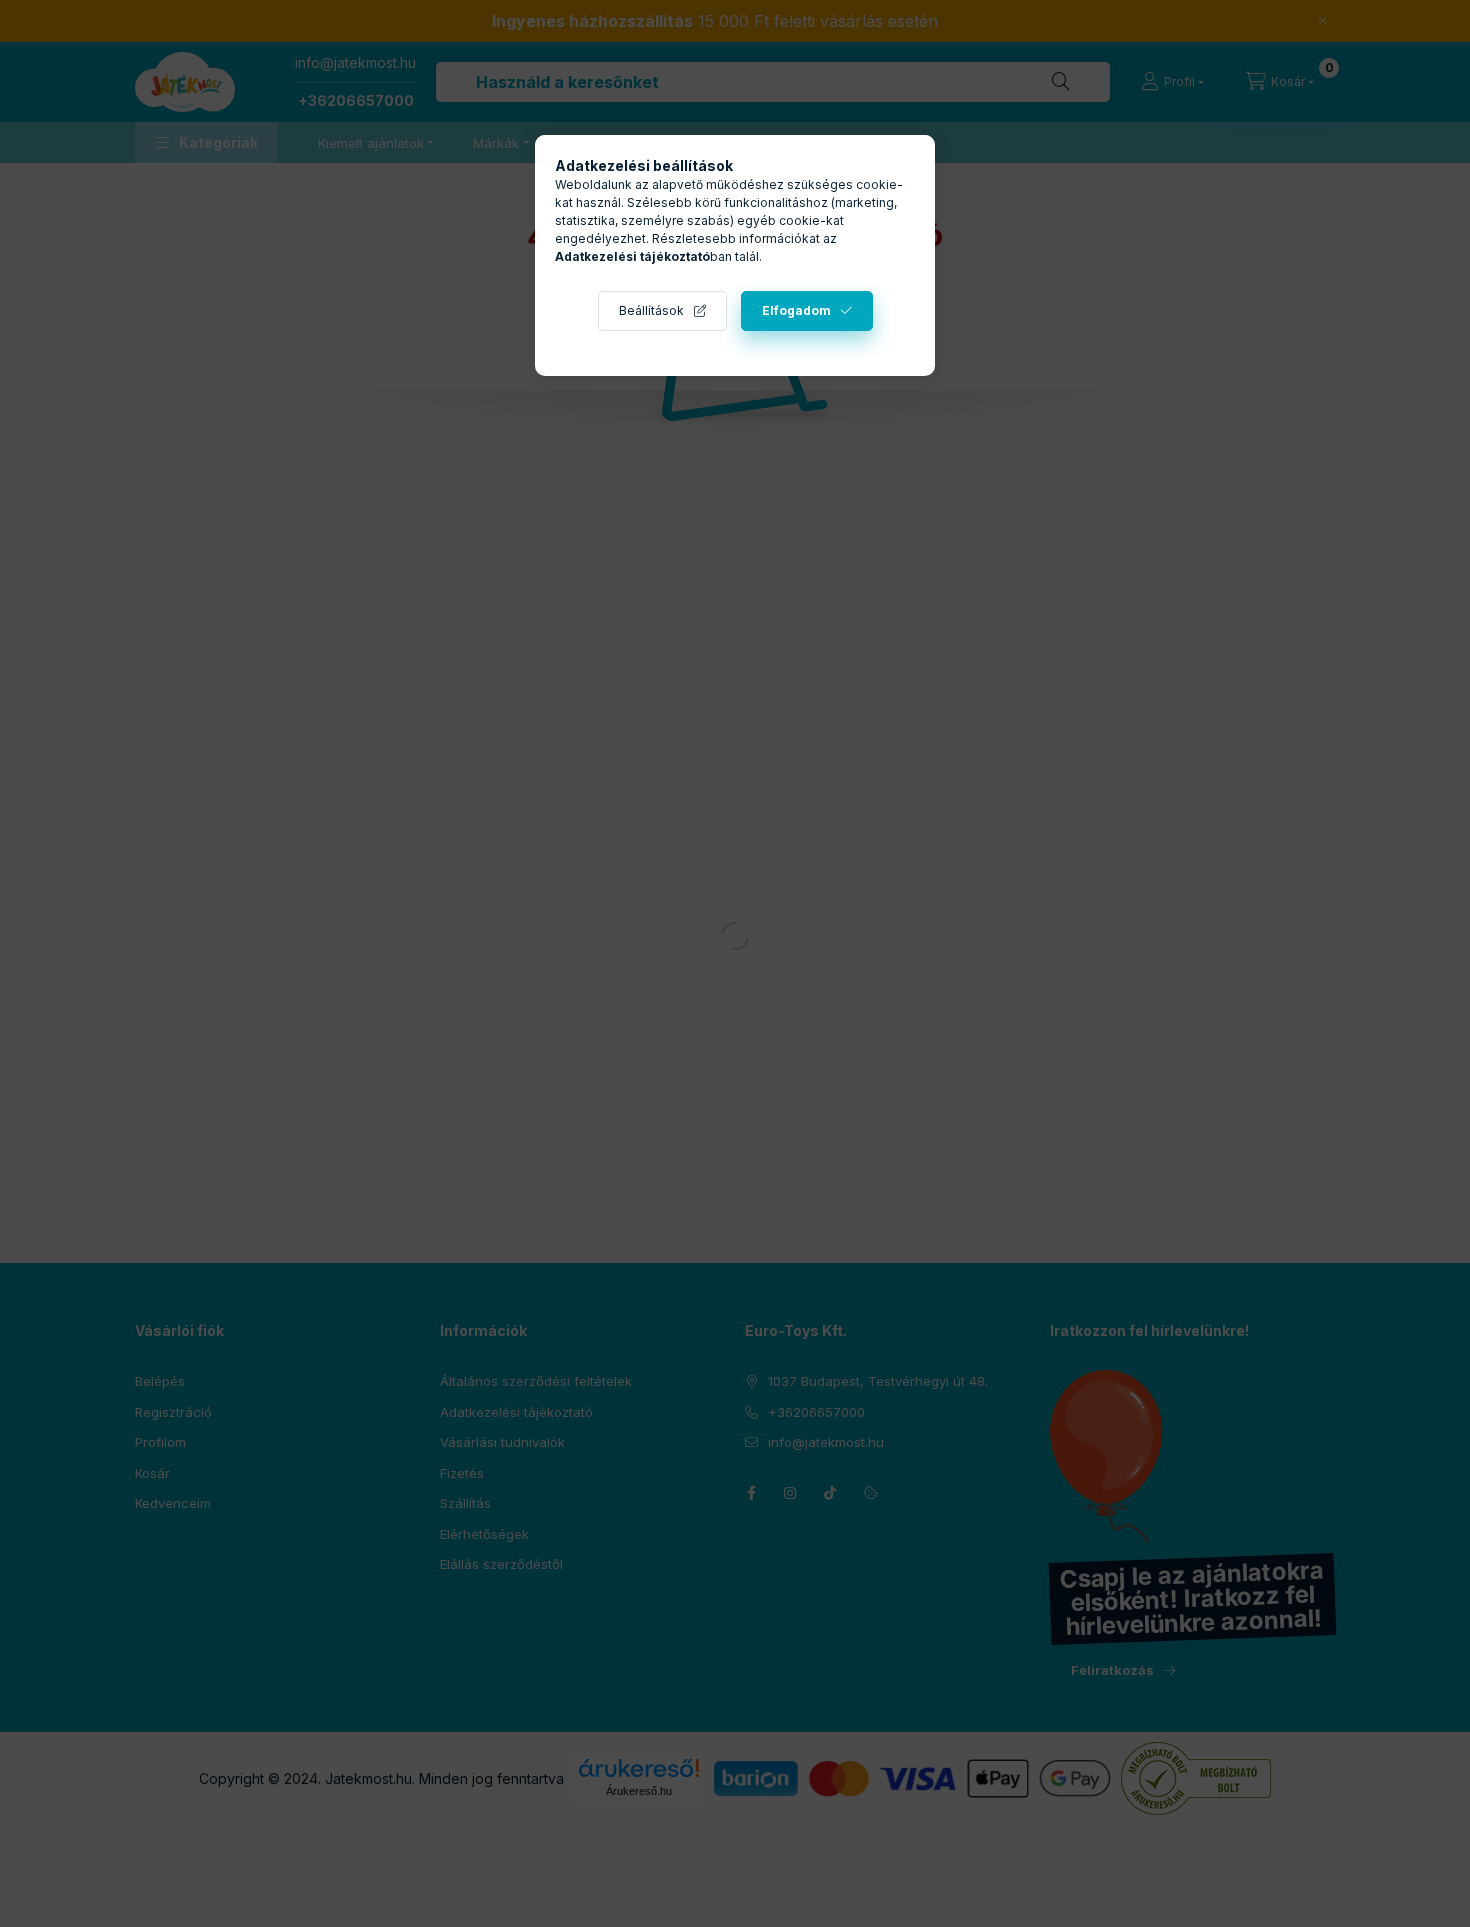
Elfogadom (796, 310)
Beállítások (651, 310)
